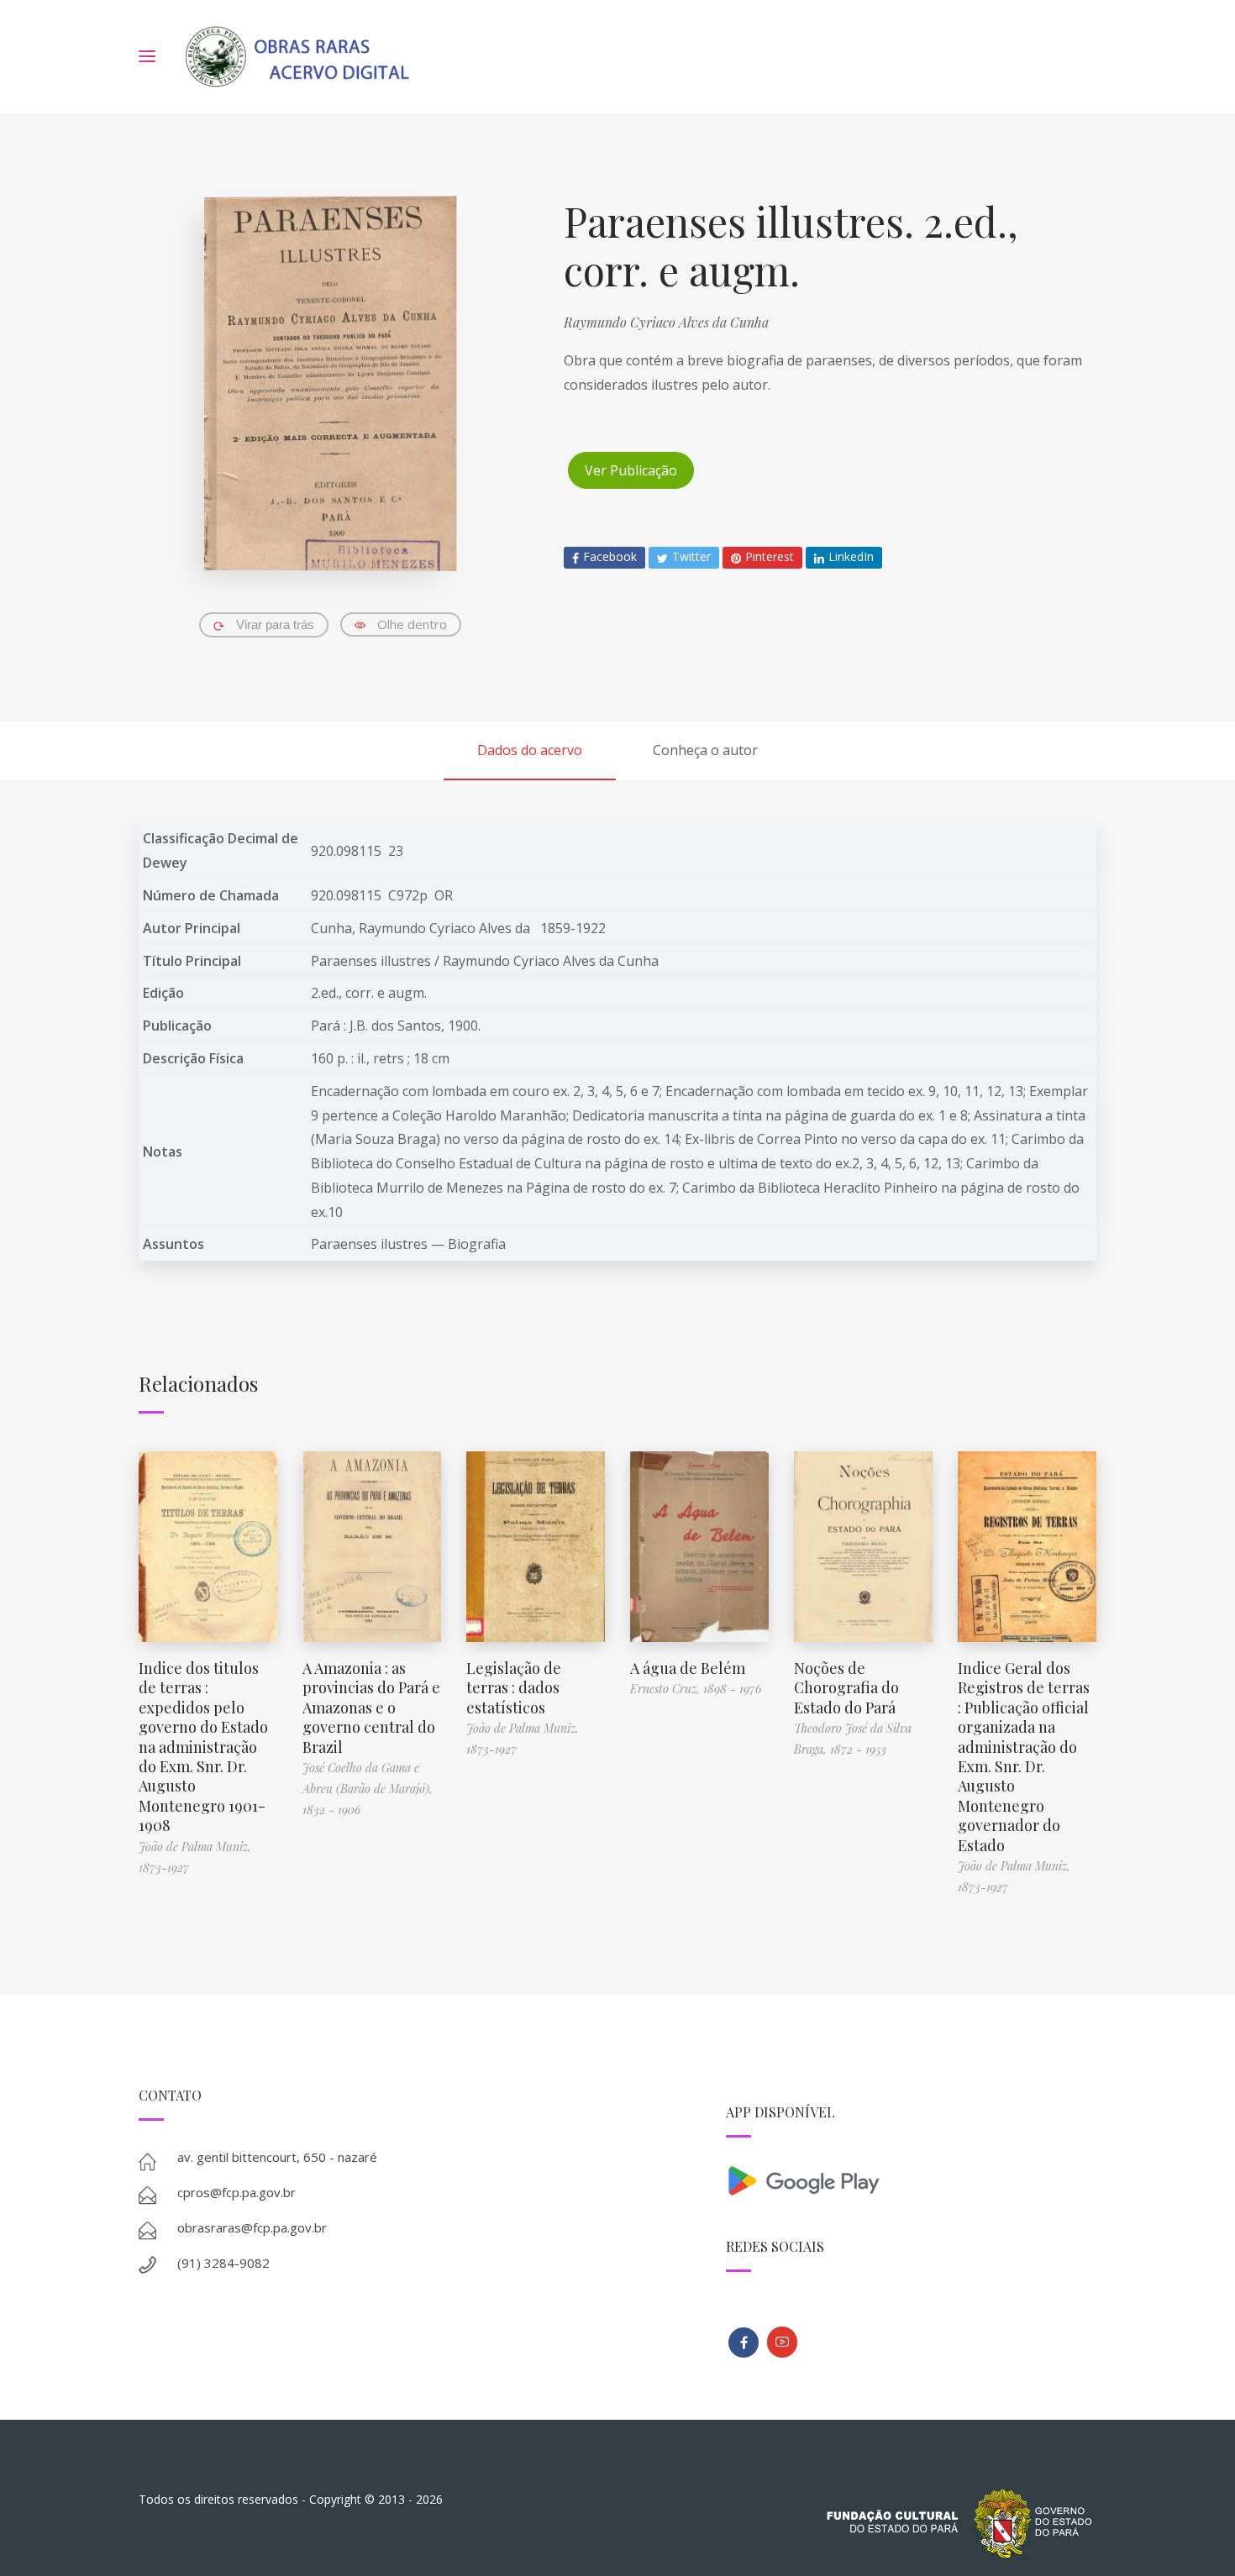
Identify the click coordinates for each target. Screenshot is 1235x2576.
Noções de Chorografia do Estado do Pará (846, 1688)
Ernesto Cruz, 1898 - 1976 (696, 1689)
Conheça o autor (705, 750)
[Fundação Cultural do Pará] (782, 2342)
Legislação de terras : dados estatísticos (514, 1688)
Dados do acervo (530, 750)
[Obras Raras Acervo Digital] (297, 57)
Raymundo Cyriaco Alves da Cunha (666, 322)
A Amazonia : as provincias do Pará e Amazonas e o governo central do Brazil (371, 1708)
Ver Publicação (631, 470)
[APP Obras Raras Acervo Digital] (911, 2179)
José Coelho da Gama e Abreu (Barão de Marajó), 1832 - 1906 (368, 1789)
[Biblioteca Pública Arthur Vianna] (744, 2343)
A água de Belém (688, 1668)
